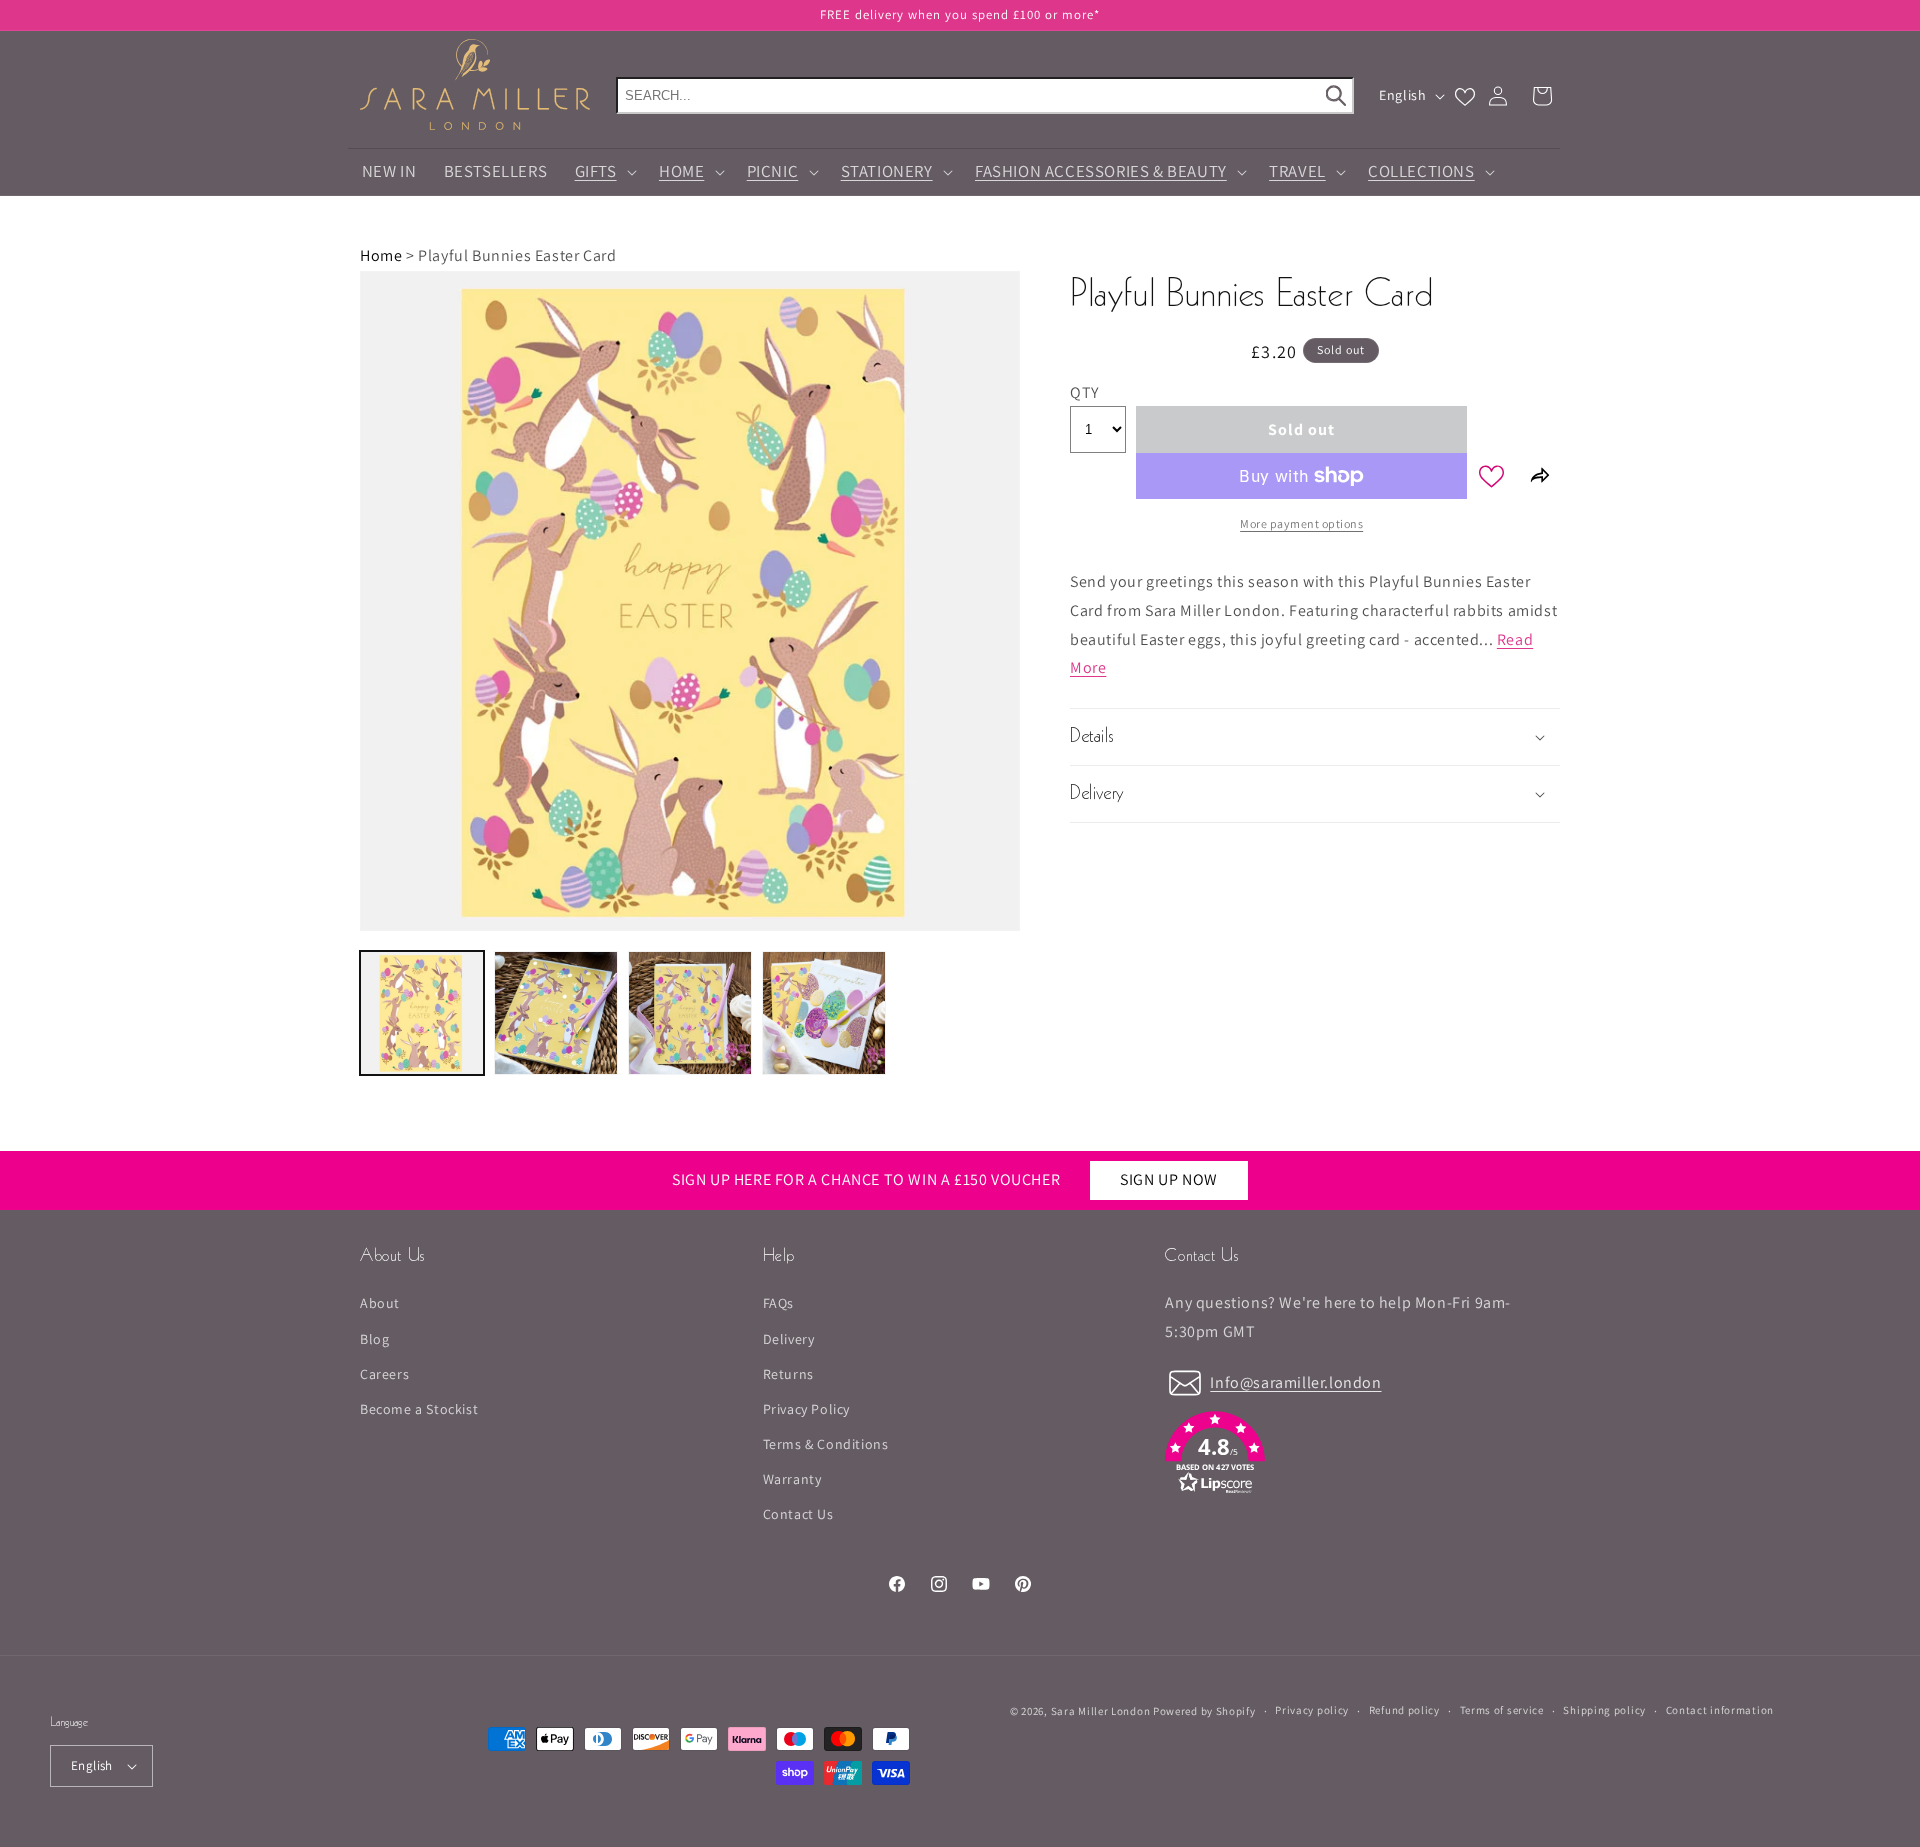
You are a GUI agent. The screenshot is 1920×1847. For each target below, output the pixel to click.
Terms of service (1502, 1710)
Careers (384, 1374)
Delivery (789, 1338)
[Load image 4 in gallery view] (824, 1013)
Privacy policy (1312, 1710)
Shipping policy (1604, 1710)
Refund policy (1404, 1710)
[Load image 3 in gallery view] (690, 1013)
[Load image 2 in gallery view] (556, 1013)
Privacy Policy (806, 1409)
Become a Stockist (419, 1409)
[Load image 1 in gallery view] (422, 1013)
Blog (374, 1338)
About (380, 1303)
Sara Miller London (1101, 1711)
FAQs (778, 1303)
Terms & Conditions (826, 1444)
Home (381, 255)
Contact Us (798, 1514)
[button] (960, 15)
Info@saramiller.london (1295, 1381)
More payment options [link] (1301, 523)
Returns (788, 1374)
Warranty (792, 1479)
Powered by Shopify (1204, 1711)
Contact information (1720, 1710)
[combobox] (985, 95)
